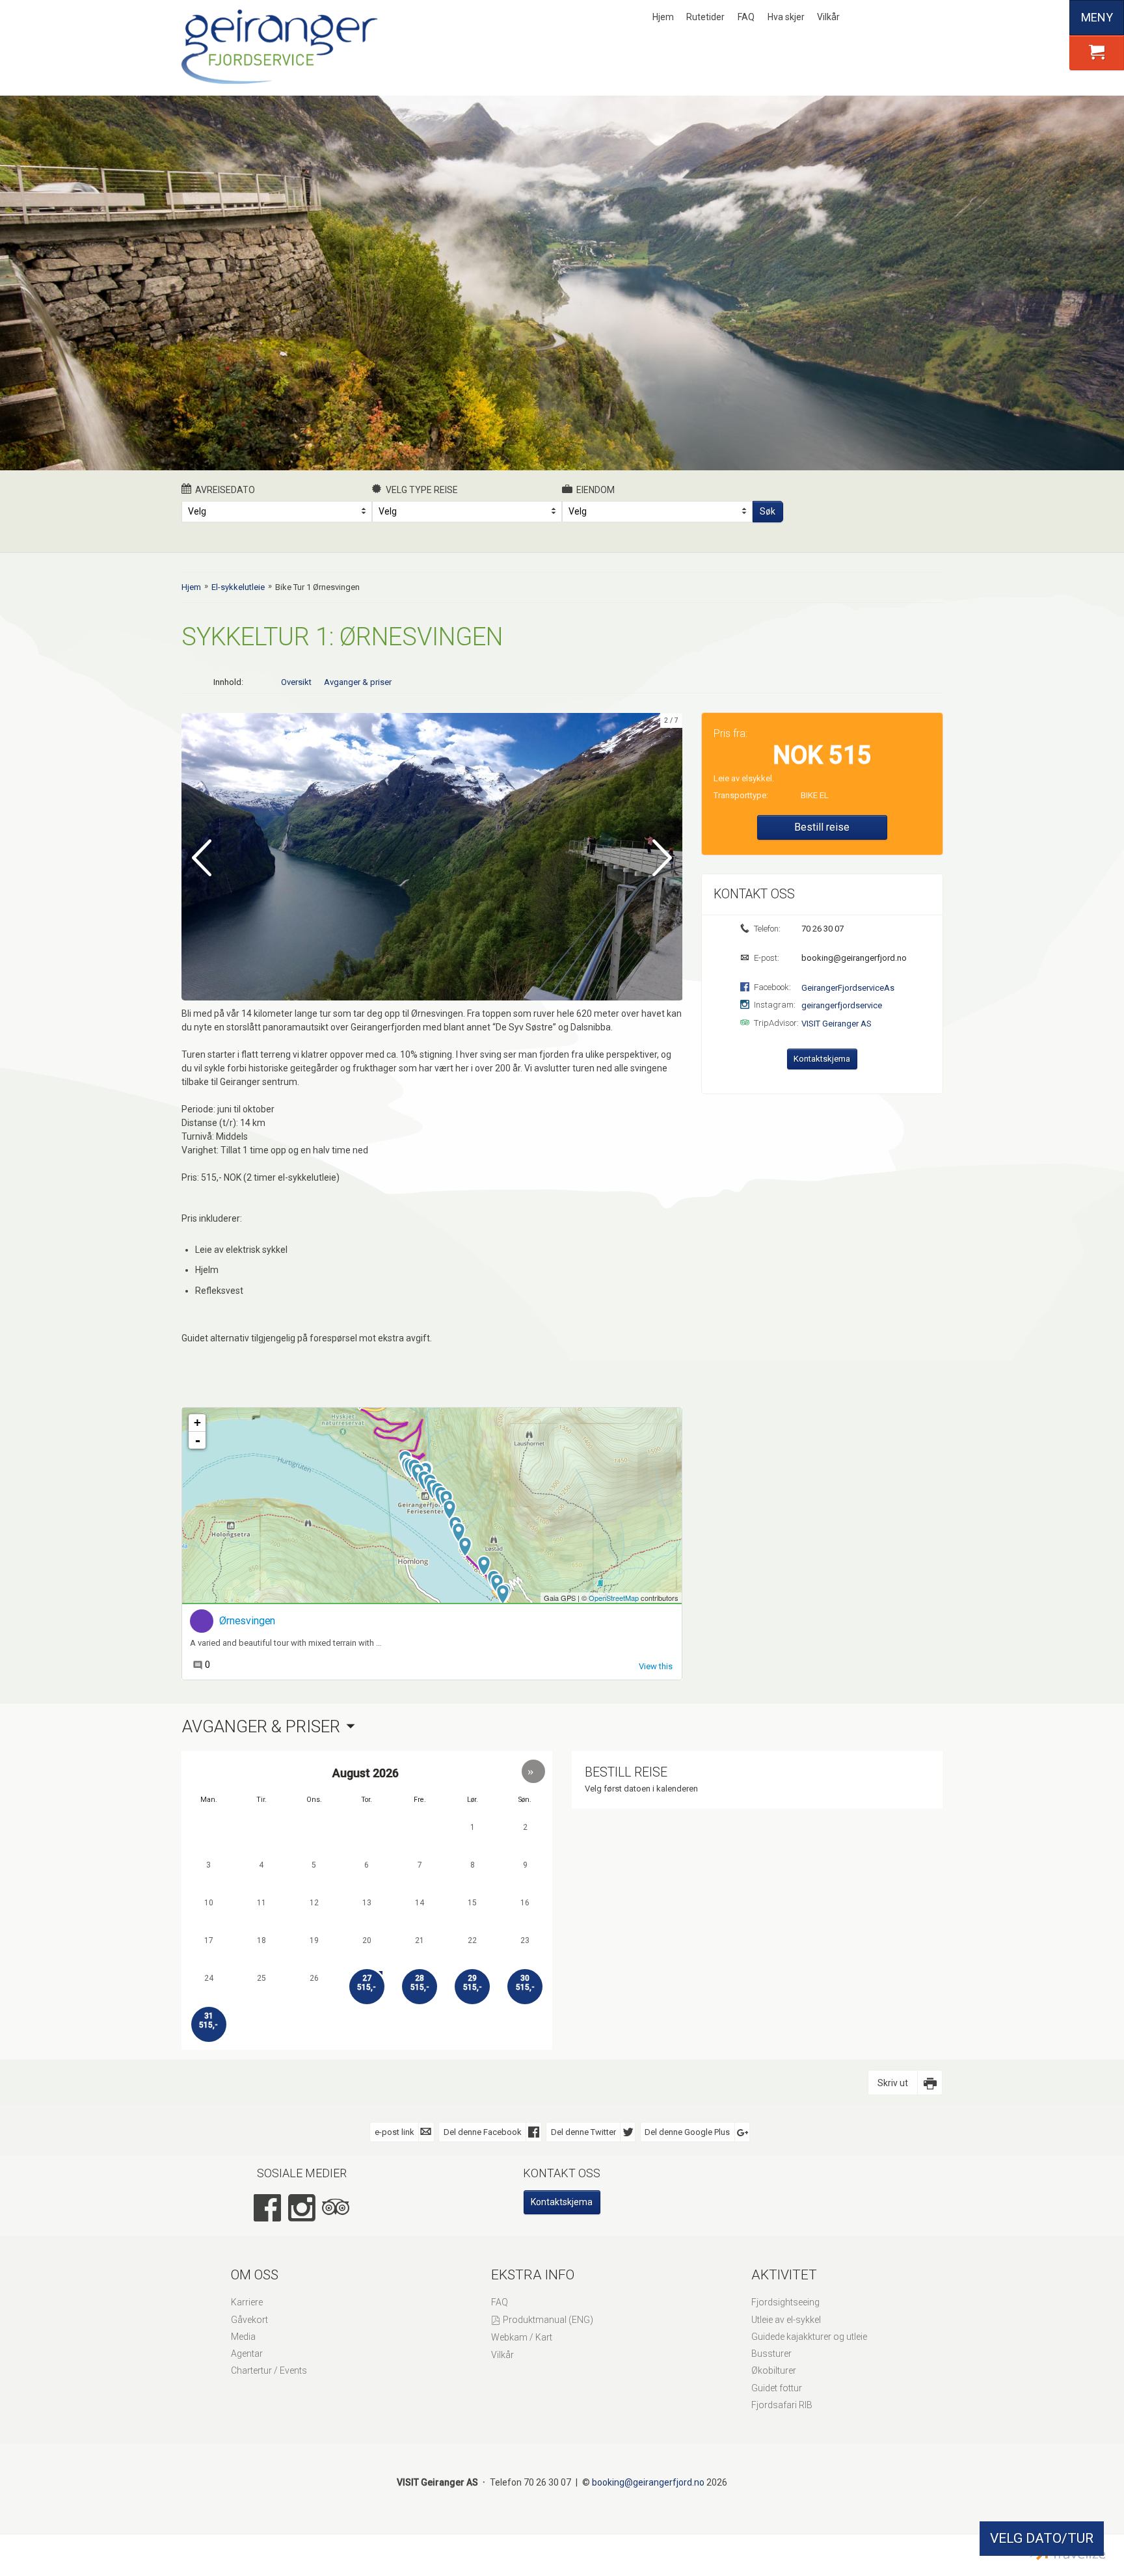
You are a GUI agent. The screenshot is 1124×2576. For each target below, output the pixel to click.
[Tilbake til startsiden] (282, 47)
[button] (533, 1771)
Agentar (247, 2354)
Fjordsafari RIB (782, 2405)
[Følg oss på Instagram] (302, 2208)
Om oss (255, 2275)
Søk (768, 511)
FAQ (746, 17)
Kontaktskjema (822, 1059)
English (892, 18)
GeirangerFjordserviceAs (848, 988)
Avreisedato (225, 490)
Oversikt (296, 682)
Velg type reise (422, 490)
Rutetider (705, 17)
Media (243, 2337)
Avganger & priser (358, 682)
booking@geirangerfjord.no (853, 958)
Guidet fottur (777, 2388)
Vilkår (828, 17)
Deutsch (913, 18)
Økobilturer (774, 2370)
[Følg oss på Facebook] (267, 2208)
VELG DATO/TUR (1042, 2538)
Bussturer (771, 2354)
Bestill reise (822, 827)
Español (935, 18)
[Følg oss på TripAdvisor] (336, 2208)
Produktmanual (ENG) (548, 2320)
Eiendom (595, 490)
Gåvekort (249, 2320)
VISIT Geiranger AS (836, 1024)
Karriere (247, 2302)
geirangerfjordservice (842, 1005)
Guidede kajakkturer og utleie (809, 2337)
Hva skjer (786, 17)
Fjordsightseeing (785, 2302)
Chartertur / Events (269, 2370)
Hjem (663, 17)
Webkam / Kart (522, 2337)
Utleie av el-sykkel (786, 2320)
